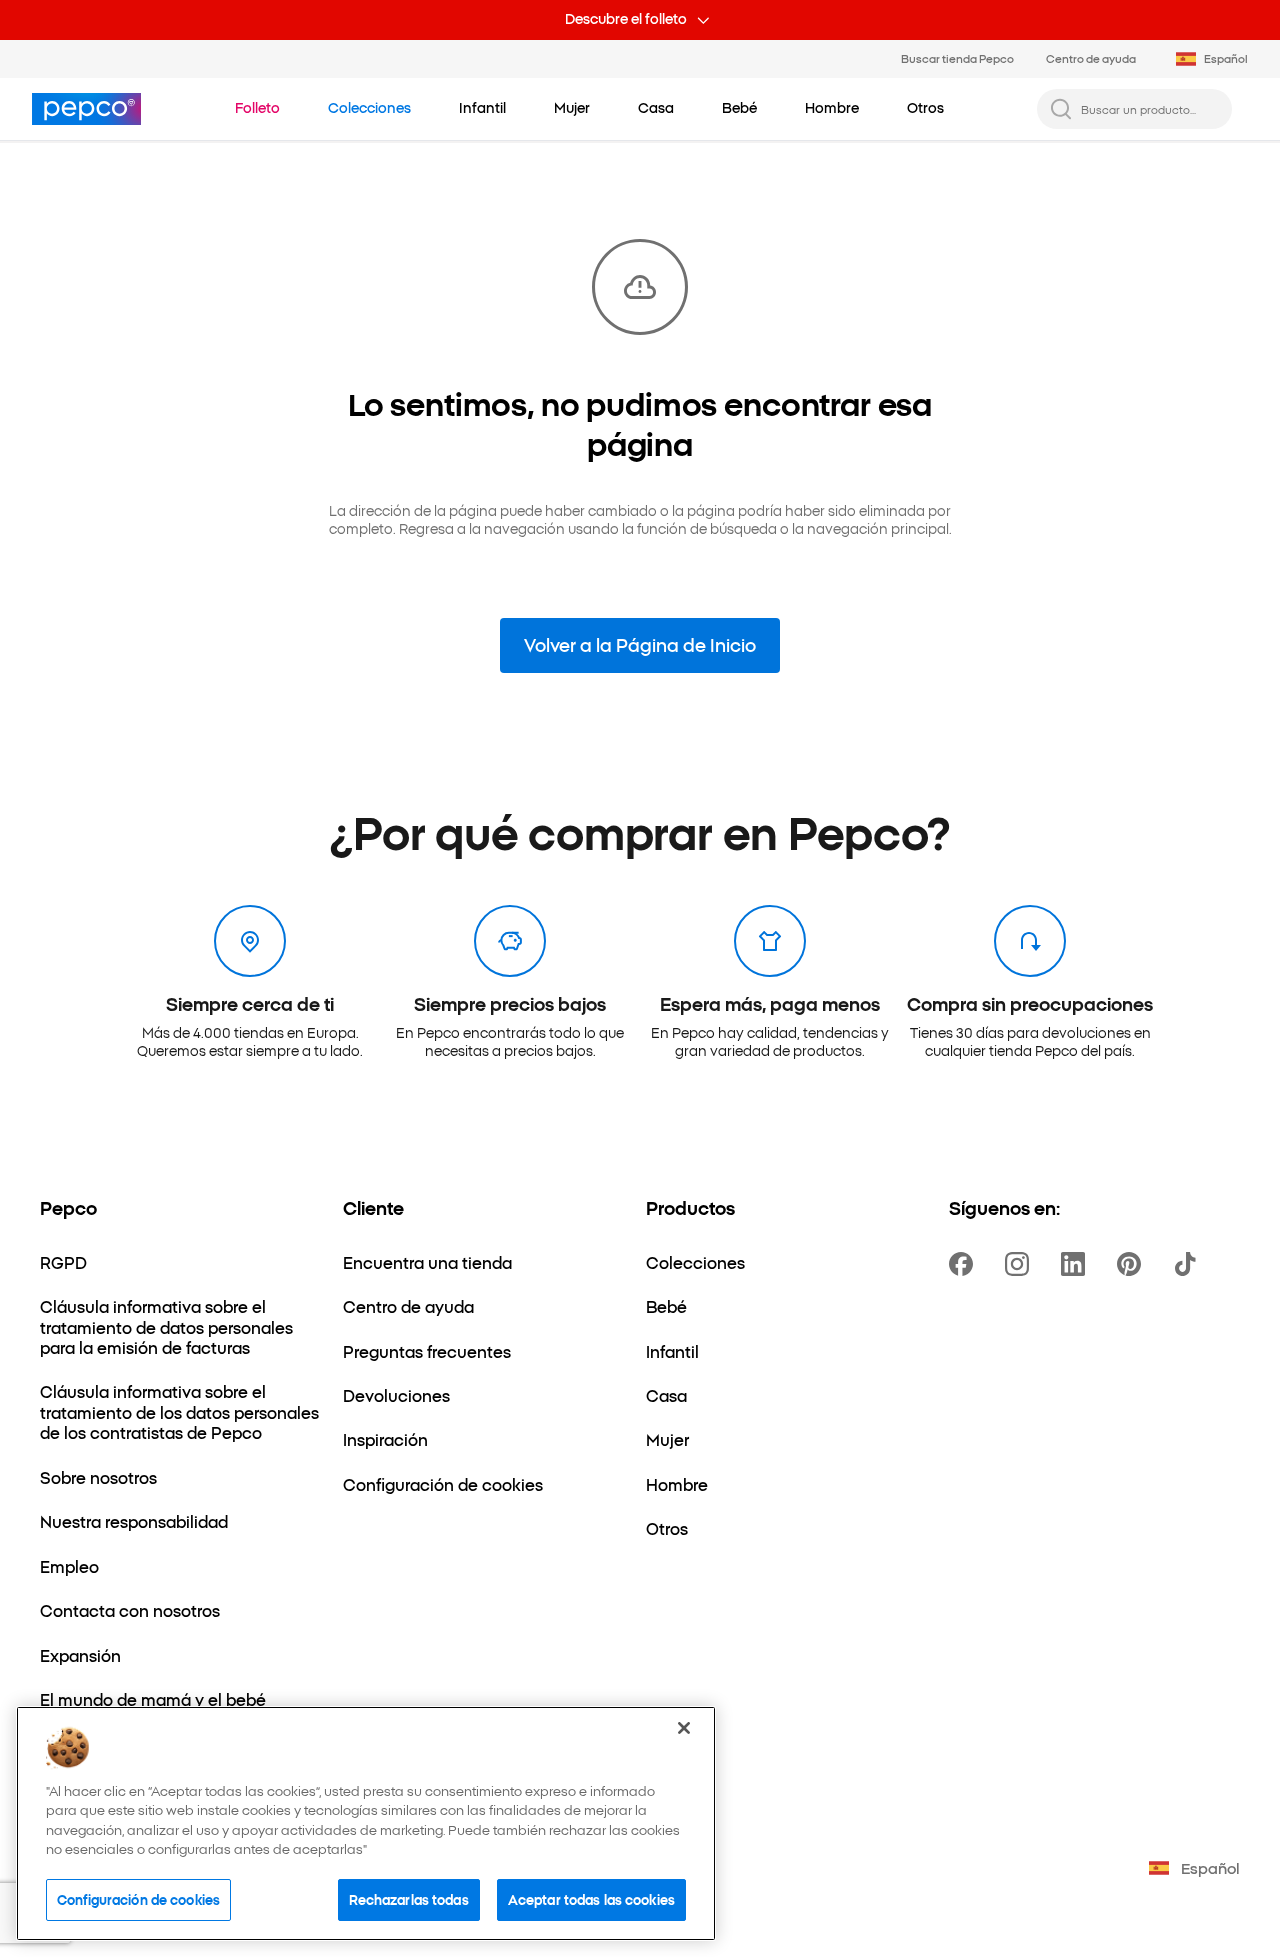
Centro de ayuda (1091, 58)
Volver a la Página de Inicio (640, 644)
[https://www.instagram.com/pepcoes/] (1021, 1264)
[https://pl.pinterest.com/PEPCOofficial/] (1133, 1264)
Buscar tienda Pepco (957, 58)
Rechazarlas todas (409, 1899)
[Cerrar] (684, 1728)
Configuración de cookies (138, 1899)
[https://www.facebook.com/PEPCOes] (965, 1264)
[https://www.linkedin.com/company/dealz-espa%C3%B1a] (1077, 1264)
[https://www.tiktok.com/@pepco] (1189, 1264)
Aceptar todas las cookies (591, 1899)
